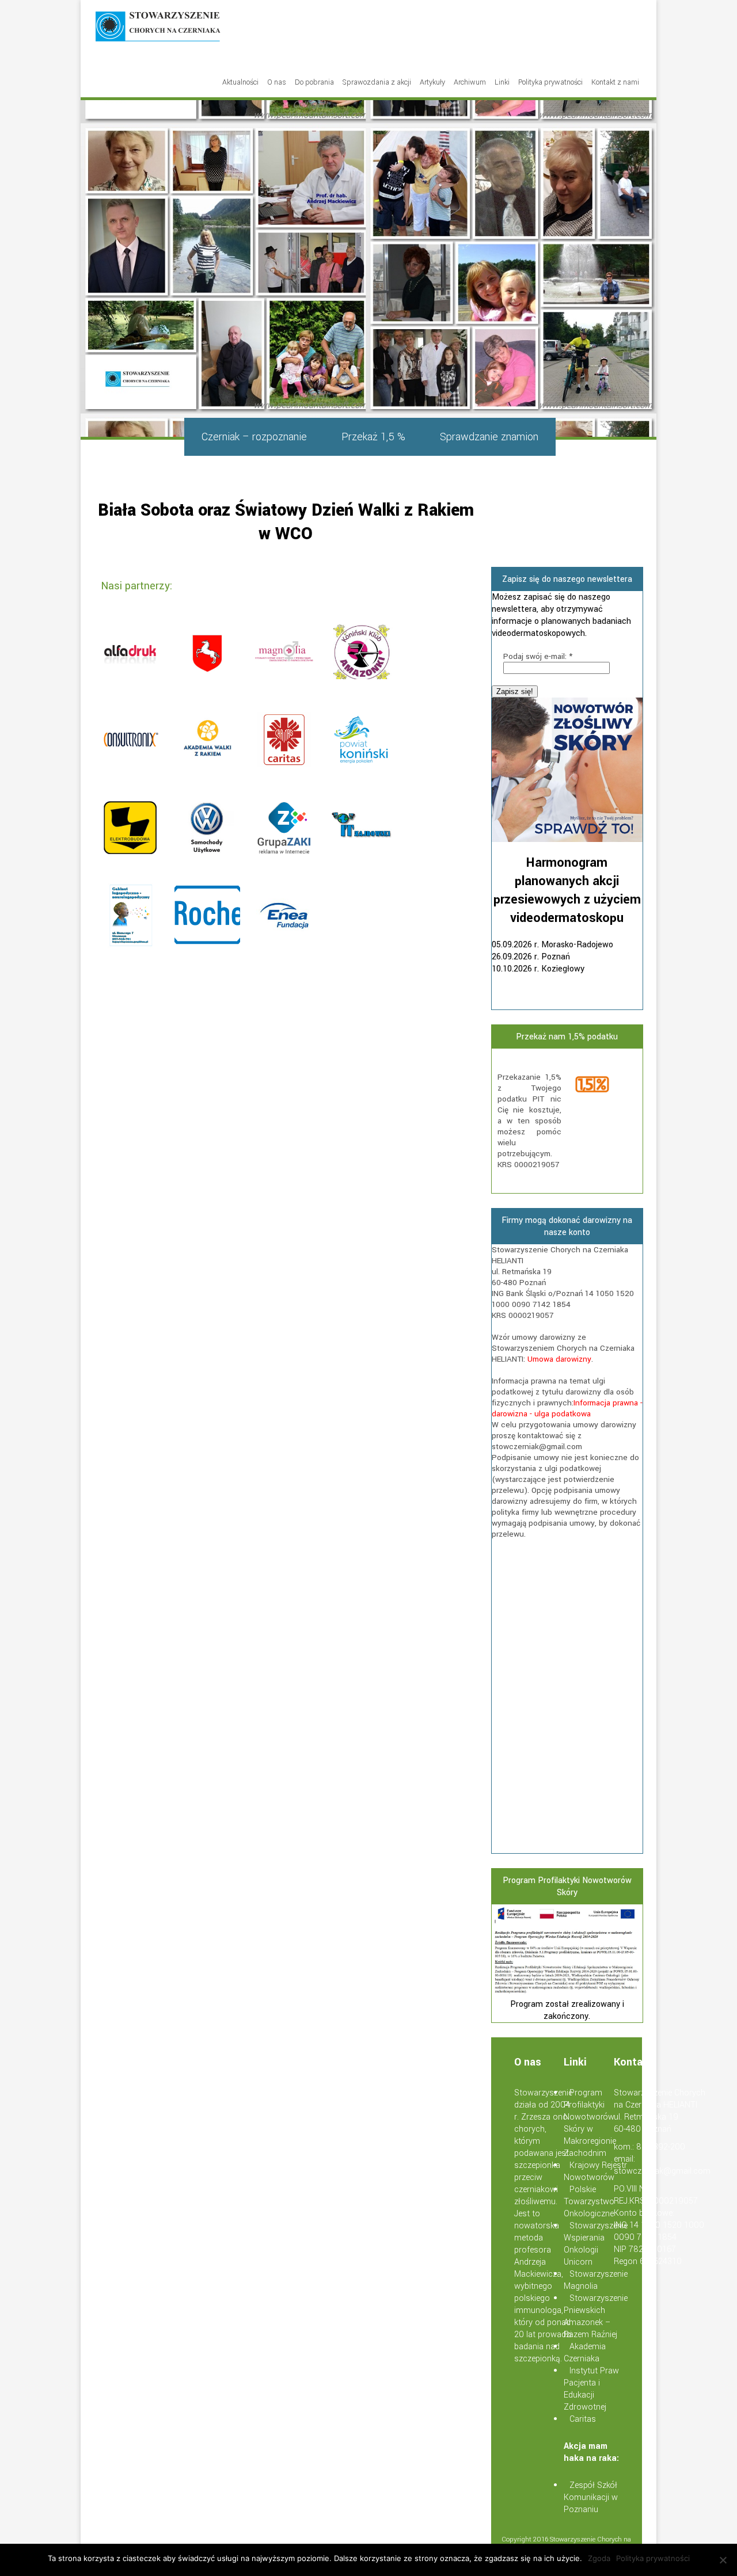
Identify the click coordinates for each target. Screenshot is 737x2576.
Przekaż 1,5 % (373, 437)
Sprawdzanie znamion (489, 437)
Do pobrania (314, 82)
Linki (502, 82)
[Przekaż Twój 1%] (605, 1086)
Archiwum (470, 82)
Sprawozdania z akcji (377, 82)
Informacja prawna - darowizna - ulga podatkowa (567, 1408)
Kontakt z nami (615, 82)
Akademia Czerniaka (585, 2353)
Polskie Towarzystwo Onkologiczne (589, 2202)
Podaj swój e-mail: (538, 656)
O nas (277, 82)
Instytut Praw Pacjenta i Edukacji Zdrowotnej (591, 2389)
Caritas (583, 2419)
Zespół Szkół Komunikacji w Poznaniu (591, 2497)
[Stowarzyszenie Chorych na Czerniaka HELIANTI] (158, 28)
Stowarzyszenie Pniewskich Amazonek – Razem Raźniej (596, 2316)
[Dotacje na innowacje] (567, 1992)
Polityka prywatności (550, 82)
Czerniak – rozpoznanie (254, 437)
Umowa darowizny (559, 1359)
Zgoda (599, 2558)
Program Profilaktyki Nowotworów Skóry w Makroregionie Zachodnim (590, 2123)
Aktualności (240, 82)
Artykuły (432, 82)
